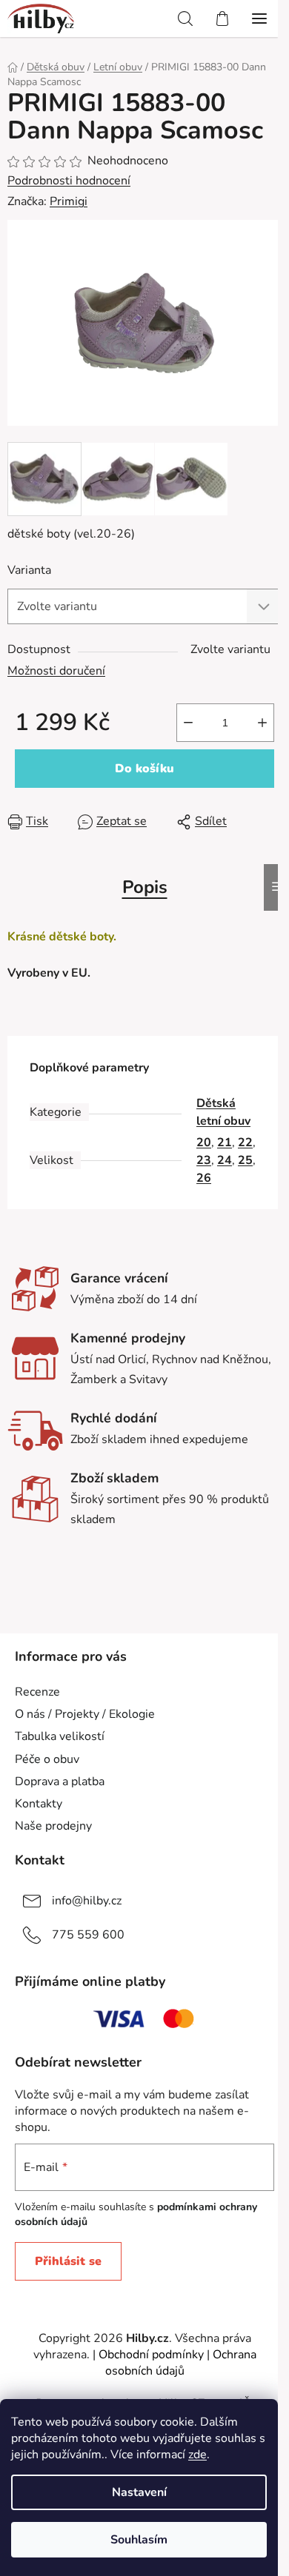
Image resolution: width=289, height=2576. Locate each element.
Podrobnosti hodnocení (69, 181)
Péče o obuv (47, 1759)
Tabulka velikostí (60, 1736)
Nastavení (139, 2492)
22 (245, 1143)
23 (204, 1160)
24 (225, 1160)
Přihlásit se (68, 2261)
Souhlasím (139, 2540)
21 (225, 1143)
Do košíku (144, 769)
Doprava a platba (60, 1782)
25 (245, 1160)
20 (204, 1143)
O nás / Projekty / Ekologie (85, 1714)
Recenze (37, 1692)
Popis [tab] (145, 887)
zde (197, 2455)
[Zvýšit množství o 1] (262, 723)
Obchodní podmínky (151, 2355)
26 (204, 1178)
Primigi (69, 201)
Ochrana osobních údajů (181, 2363)
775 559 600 (88, 1935)
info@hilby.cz (87, 1901)
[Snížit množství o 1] (188, 723)
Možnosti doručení (56, 671)
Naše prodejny (53, 1826)
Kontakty (39, 1804)
